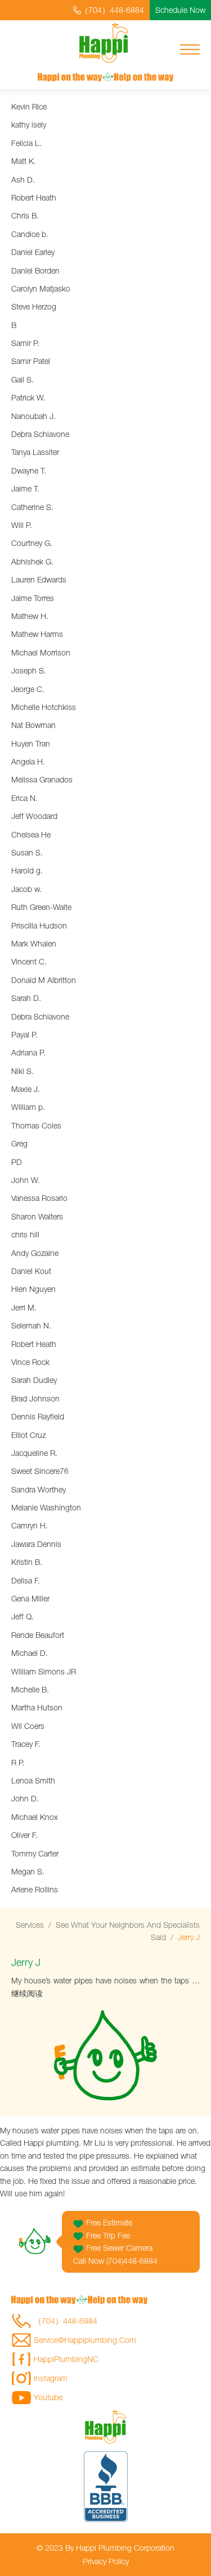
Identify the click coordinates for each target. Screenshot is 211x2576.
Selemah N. (31, 1325)
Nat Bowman (33, 725)
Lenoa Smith (33, 1780)
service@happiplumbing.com (85, 2340)
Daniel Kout (31, 1271)
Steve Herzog (34, 306)
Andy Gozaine (35, 1253)
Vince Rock (30, 1362)
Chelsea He (31, 834)
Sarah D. (26, 998)
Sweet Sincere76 (40, 1471)
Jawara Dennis (36, 1544)
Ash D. (23, 179)
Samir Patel (31, 361)
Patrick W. (28, 397)
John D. (25, 1798)
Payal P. (24, 1034)
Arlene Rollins (35, 1889)
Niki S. (23, 1071)
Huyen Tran (31, 743)
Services (30, 1925)
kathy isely (29, 124)
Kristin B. (27, 1562)
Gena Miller (30, 1598)
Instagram (51, 2378)
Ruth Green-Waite (41, 907)
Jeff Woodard (34, 816)
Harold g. (27, 870)
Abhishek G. (32, 561)
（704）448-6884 (112, 10)
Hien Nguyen (33, 1289)
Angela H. (28, 761)
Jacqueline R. (34, 1453)
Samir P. (25, 343)
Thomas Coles (36, 1125)
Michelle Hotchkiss (44, 707)
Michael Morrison (41, 652)
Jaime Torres (33, 598)
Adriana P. (28, 1052)
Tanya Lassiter (35, 452)
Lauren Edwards (39, 579)
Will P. (22, 525)
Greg (19, 1143)
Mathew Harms (37, 634)
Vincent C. (29, 961)
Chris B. (25, 215)
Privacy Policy (106, 2561)
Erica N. (24, 798)
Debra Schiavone (40, 434)
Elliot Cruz (28, 1435)
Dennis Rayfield (38, 1416)
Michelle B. (30, 1689)
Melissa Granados (42, 779)
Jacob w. (26, 889)
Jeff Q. (23, 1616)
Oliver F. (24, 1835)
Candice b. (30, 234)
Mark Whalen (34, 943)
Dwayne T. (29, 470)
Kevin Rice (29, 106)
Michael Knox (35, 1817)
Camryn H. (30, 1525)
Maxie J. (26, 1089)
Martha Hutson (37, 1707)
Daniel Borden (35, 270)
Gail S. (23, 379)
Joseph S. (29, 670)
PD (17, 1162)
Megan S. (28, 1871)
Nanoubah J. (33, 416)
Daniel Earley (33, 252)
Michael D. (30, 1653)
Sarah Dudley (34, 1380)
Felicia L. (26, 143)
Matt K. (24, 161)
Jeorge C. (28, 689)
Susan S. (27, 852)
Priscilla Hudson (39, 925)
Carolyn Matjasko (41, 288)
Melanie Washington (46, 1507)
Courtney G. (32, 543)
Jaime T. (25, 488)
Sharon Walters (37, 1216)
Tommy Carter (35, 1853)
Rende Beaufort (38, 1635)
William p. (28, 1107)
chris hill (25, 1234)
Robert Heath (34, 197)
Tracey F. (26, 1744)
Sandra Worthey (39, 1489)
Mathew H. (30, 616)
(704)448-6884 (132, 2261)
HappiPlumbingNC (66, 2359)
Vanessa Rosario (39, 1198)
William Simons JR (44, 1671)
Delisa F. (26, 1580)
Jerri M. (24, 1307)
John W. (26, 1180)
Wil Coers (28, 1726)
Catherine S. (32, 507)
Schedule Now (180, 10)
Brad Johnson (35, 1398)
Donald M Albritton (44, 980)
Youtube (48, 2397)
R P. (18, 1762)
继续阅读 (27, 1993)
